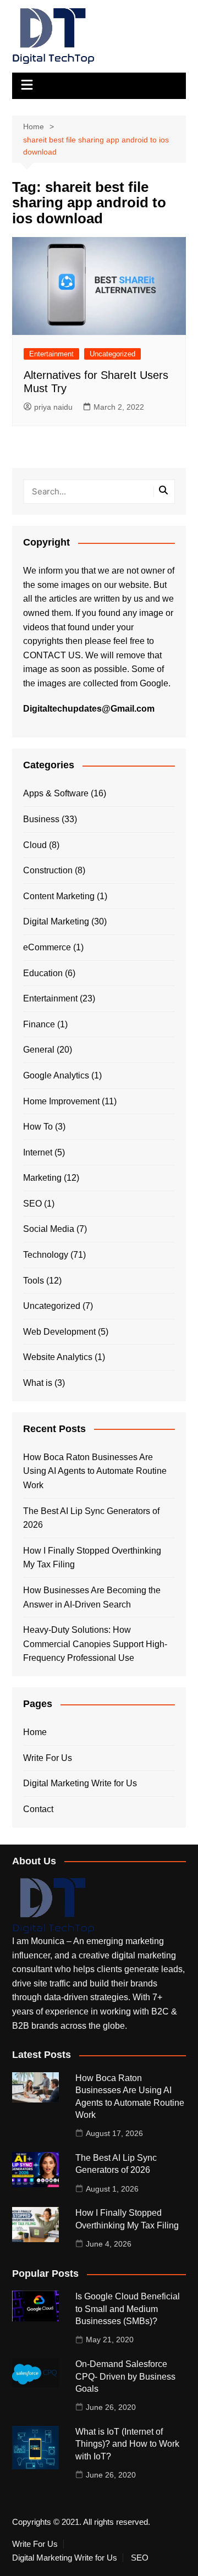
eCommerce (47, 947)
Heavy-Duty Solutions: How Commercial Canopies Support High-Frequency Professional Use (95, 1644)
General (39, 1050)
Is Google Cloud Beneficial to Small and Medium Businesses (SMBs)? (128, 2309)
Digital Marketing (56, 921)
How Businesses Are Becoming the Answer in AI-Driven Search (92, 1597)
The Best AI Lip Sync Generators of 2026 (91, 1518)
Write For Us (48, 1758)
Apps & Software (56, 793)
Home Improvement (61, 1101)
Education (43, 973)
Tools (34, 1281)
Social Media (49, 1229)
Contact (38, 1809)
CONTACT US (52, 655)
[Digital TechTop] (53, 1905)
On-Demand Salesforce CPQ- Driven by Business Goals (125, 2376)
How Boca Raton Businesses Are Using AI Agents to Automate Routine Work (95, 1471)
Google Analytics (56, 1075)
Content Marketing (59, 896)
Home (35, 1732)
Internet (38, 1152)
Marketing (42, 1178)
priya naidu (53, 407)
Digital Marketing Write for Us (80, 1783)
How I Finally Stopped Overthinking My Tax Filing (92, 1558)
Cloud (35, 845)
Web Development (59, 1332)
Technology (46, 1255)
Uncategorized (112, 354)
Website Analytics (58, 1357)
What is (38, 1383)
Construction (48, 870)
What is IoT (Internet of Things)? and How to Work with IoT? (127, 2444)
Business (41, 819)
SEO (32, 1204)
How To (38, 1127)
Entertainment (51, 354)
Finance (39, 1024)
